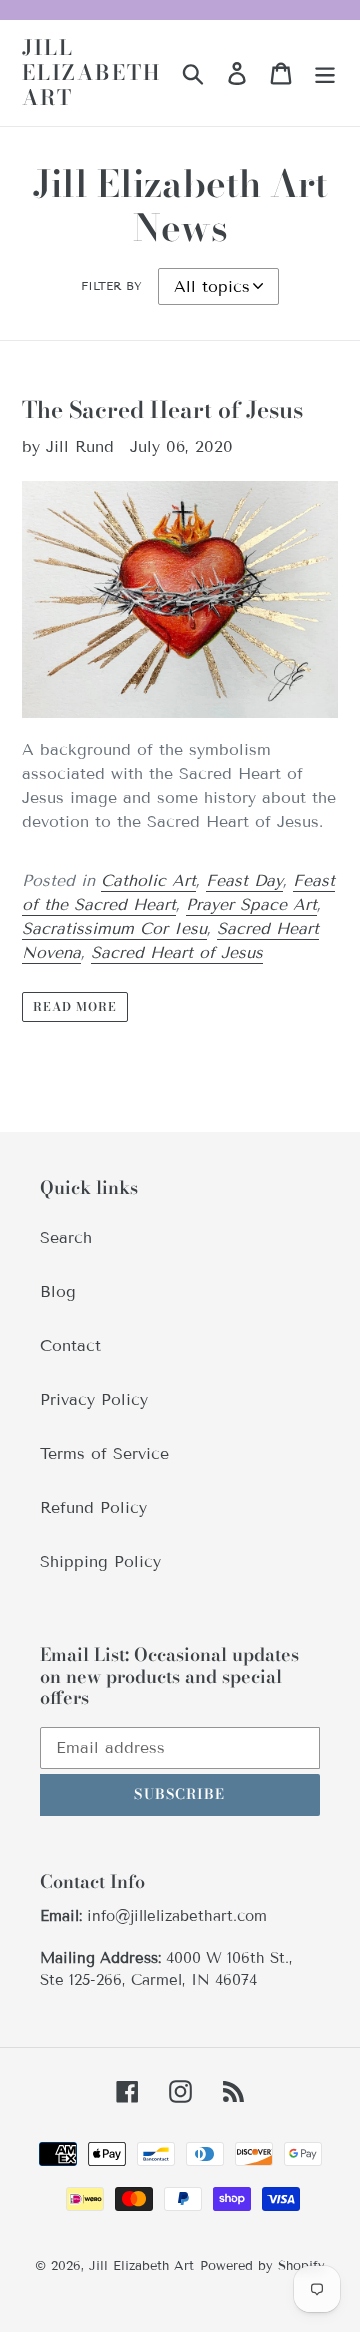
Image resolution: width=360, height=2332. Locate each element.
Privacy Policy (94, 1399)
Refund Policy (93, 1507)
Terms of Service (104, 1453)
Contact (70, 1345)
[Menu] (325, 73)
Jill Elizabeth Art (91, 73)
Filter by (111, 285)
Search (66, 1237)
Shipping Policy (100, 1561)
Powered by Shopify (262, 2266)
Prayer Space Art (251, 904)
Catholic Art (148, 880)
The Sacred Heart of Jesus (162, 409)
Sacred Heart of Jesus (177, 952)
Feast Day (244, 880)
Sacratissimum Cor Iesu (114, 928)
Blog (58, 1291)
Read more (75, 1006)
